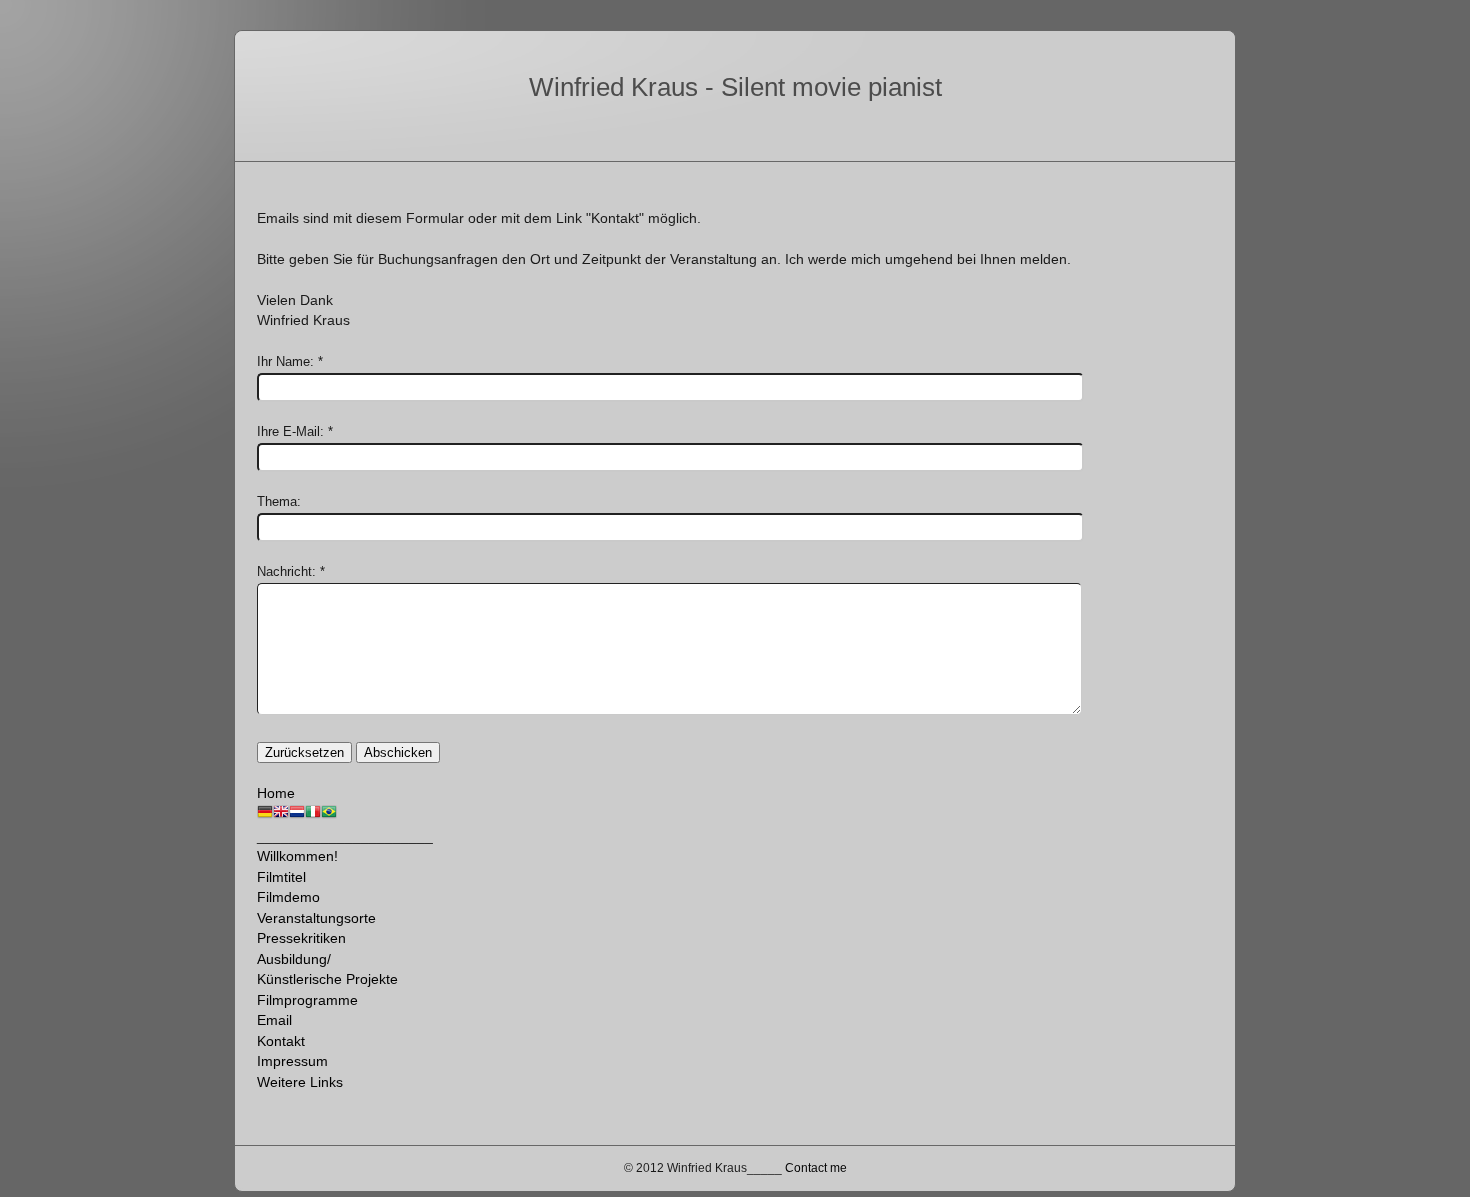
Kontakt (281, 1041)
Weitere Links (300, 1082)
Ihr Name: (285, 361)
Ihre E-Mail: (290, 431)
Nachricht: (286, 571)
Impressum (292, 1061)
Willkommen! (297, 856)
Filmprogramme (307, 1000)
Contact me (816, 1168)
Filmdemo (288, 897)
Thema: (279, 501)
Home (276, 793)
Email (274, 1020)
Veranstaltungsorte (316, 918)
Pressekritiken (301, 938)
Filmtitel (281, 877)
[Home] (265, 815)
